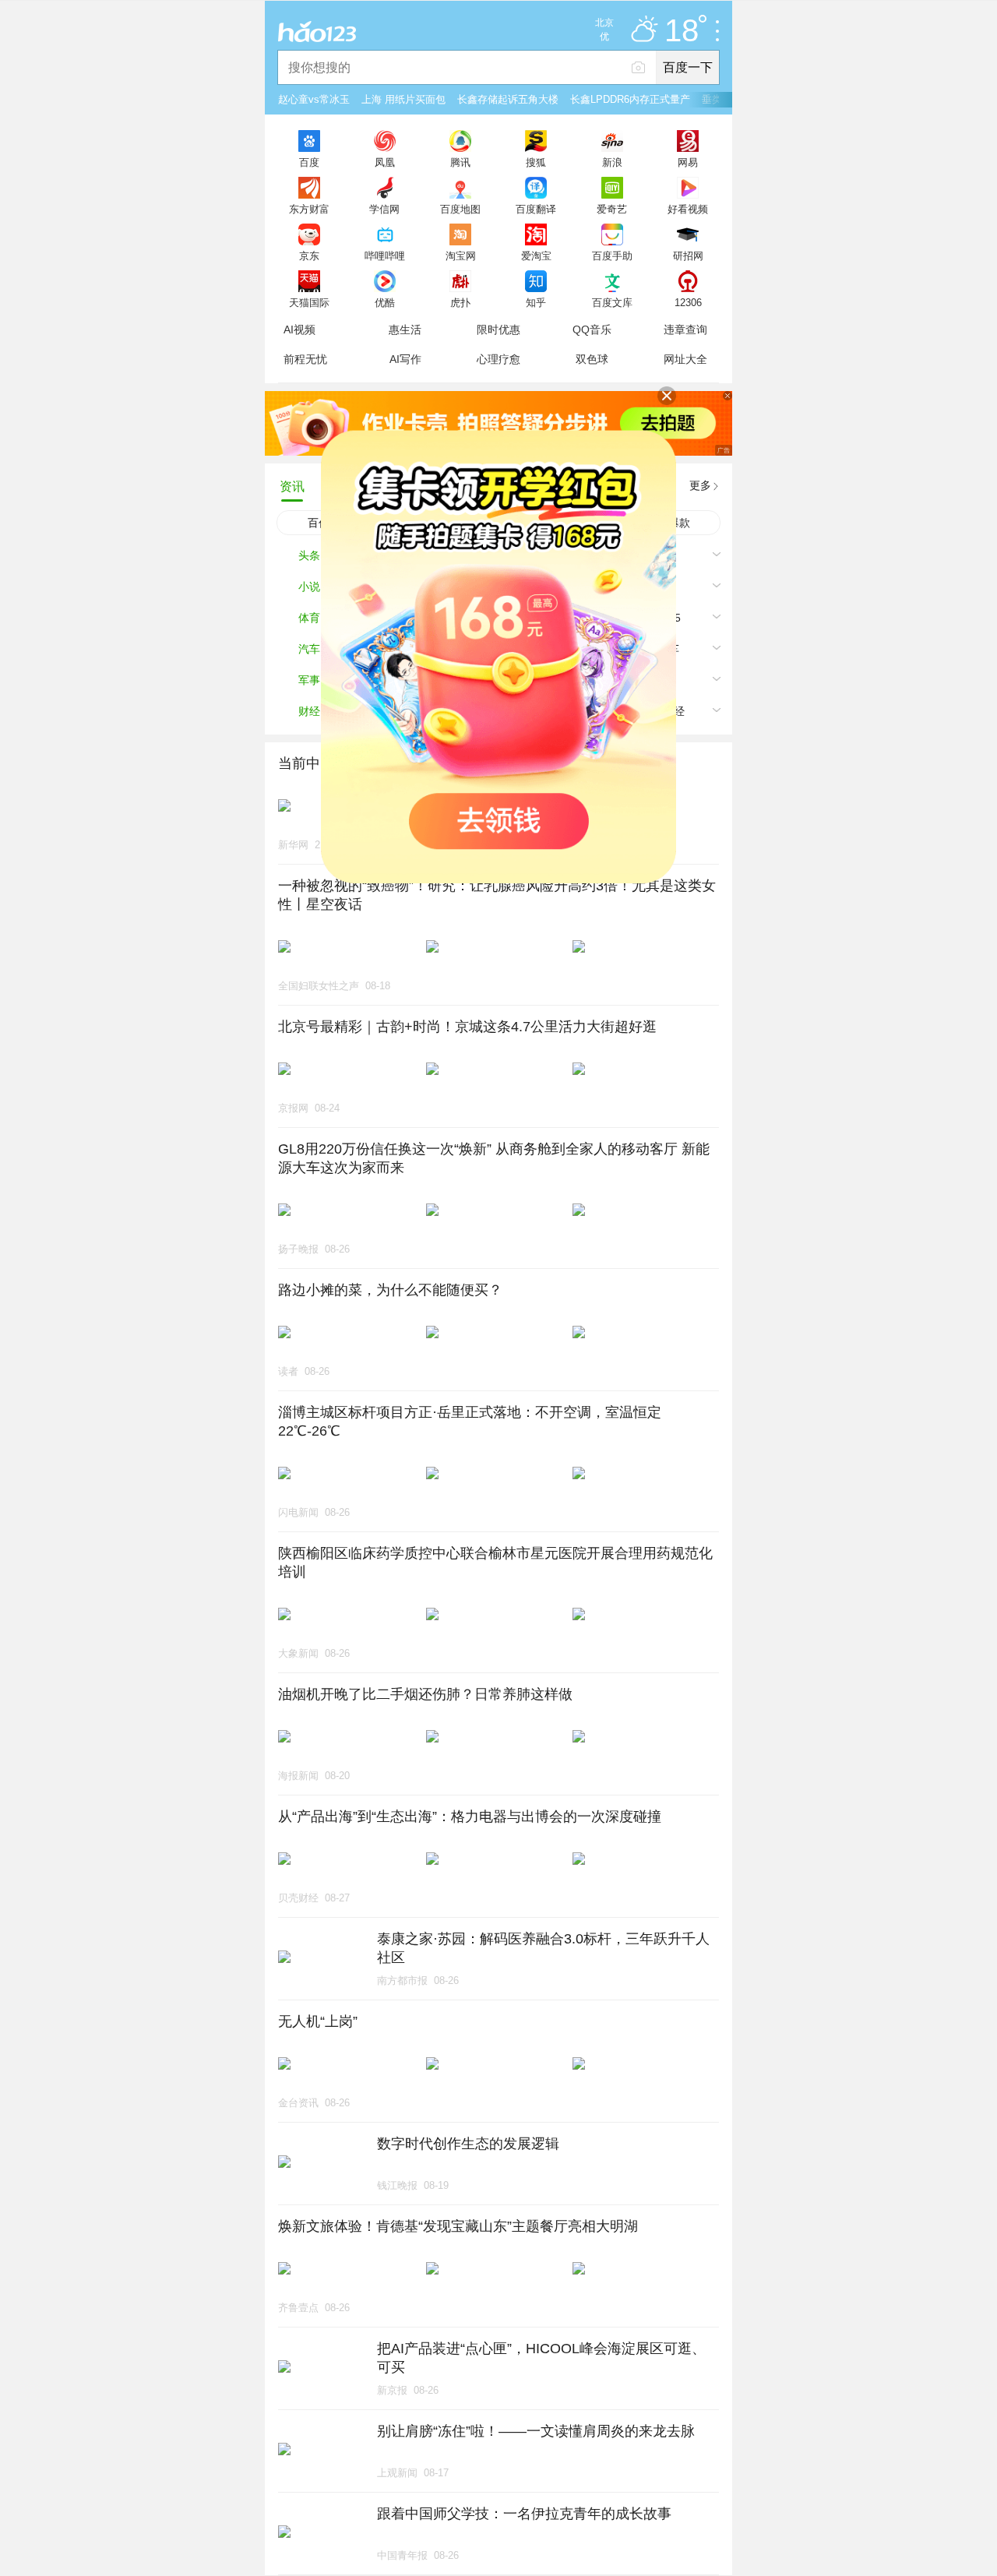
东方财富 (309, 209)
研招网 (688, 255)
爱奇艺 (612, 209)
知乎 (536, 302)
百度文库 (612, 302)
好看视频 (688, 209)
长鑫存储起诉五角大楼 (508, 99)
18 (682, 31)
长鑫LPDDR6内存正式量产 (630, 99)
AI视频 (299, 329)
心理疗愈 (498, 359)
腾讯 (460, 162)
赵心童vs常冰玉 (314, 99)
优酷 (385, 302)
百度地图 (460, 209)
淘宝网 (461, 255)
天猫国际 (309, 302)
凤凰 (385, 162)
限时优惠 (498, 329)
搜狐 (536, 162)
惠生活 (405, 329)
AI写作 (405, 359)
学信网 (384, 209)
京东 (309, 255)
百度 (309, 162)
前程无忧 (305, 359)
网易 (688, 162)
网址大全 (685, 359)
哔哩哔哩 (385, 255)
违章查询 (685, 329)
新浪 (612, 162)
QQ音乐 (592, 329)
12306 (688, 302)
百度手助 (612, 255)
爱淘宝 (536, 255)
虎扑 (460, 302)
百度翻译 (536, 209)
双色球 (592, 359)
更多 (700, 485)
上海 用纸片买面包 (403, 99)
